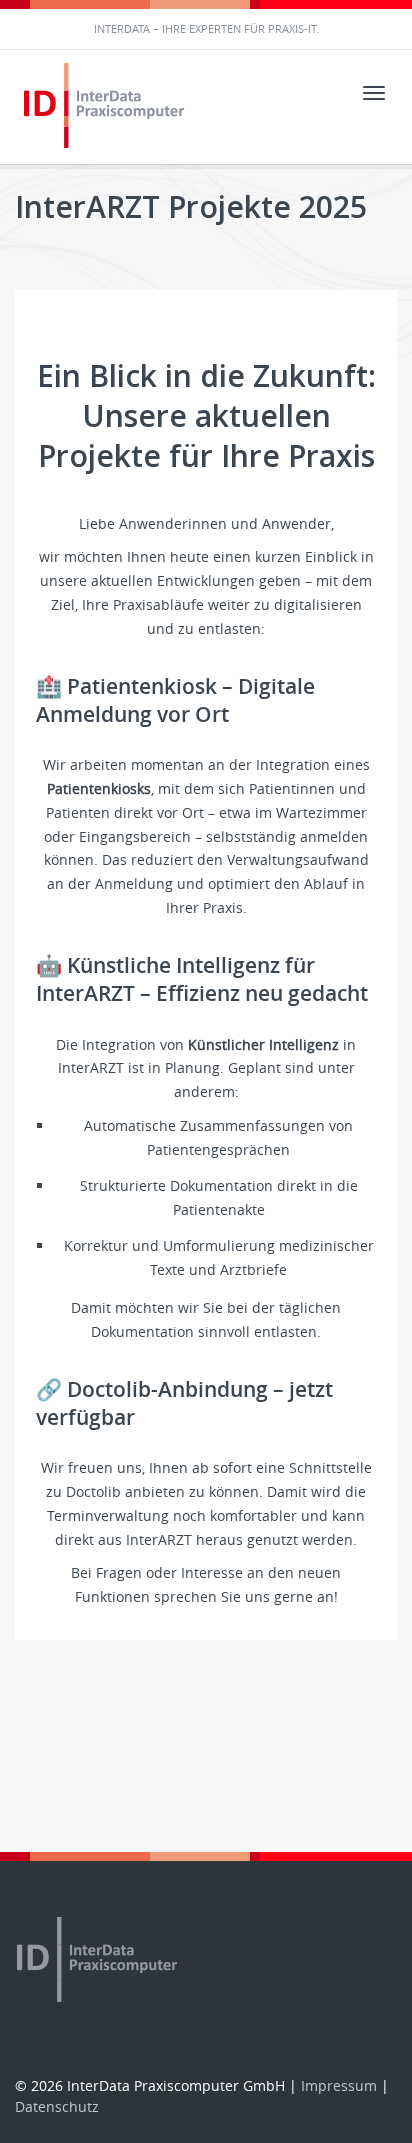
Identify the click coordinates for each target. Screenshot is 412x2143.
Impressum (339, 2085)
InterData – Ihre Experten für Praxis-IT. (206, 28)
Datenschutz (57, 2106)
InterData (107, 107)
